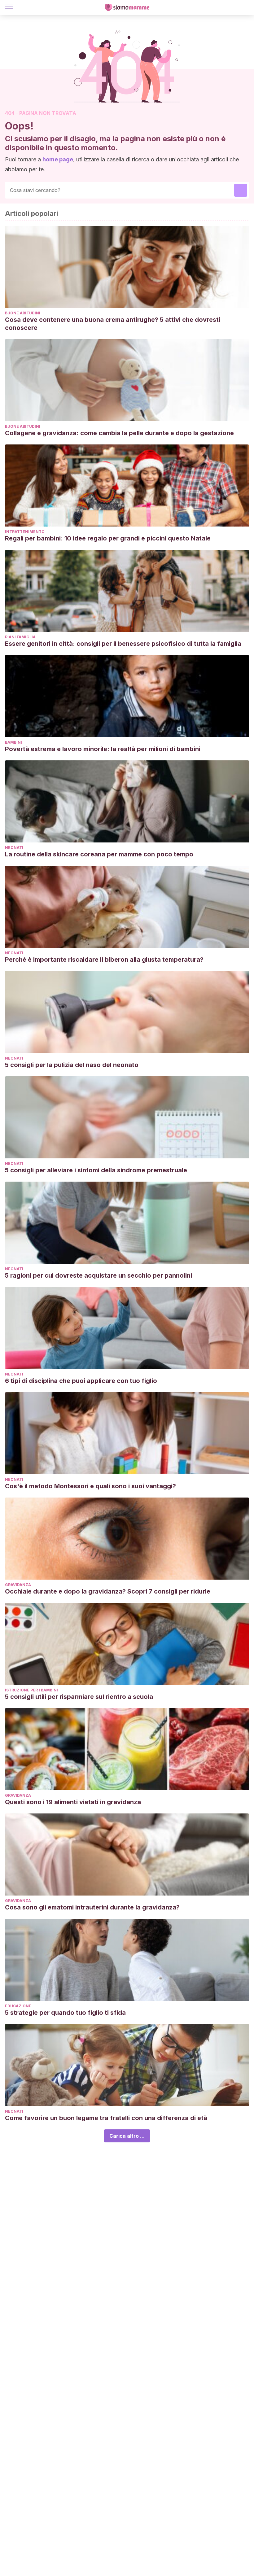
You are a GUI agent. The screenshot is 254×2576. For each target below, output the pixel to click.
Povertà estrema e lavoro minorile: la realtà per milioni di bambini (103, 749)
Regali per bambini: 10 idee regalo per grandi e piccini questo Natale (108, 538)
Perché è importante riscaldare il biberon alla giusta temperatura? (104, 960)
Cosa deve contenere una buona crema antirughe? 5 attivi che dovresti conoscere (113, 324)
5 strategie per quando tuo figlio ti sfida (65, 2013)
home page (58, 159)
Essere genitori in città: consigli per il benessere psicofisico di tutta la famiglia (123, 644)
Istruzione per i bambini (31, 1690)
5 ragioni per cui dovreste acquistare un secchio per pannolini (99, 1275)
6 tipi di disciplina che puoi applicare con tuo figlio (81, 1381)
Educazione (18, 2006)
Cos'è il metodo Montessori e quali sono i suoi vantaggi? (90, 1486)
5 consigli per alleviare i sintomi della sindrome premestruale (96, 1170)
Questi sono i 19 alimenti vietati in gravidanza (73, 1802)
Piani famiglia (20, 637)
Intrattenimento (25, 532)
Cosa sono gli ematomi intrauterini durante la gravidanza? (92, 1907)
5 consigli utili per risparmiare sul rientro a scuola (79, 1697)
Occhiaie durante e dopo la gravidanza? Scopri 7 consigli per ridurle (108, 1591)
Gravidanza (18, 1585)
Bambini (13, 742)
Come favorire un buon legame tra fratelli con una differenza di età (106, 2118)
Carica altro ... (127, 2136)
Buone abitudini (23, 313)
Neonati (14, 848)
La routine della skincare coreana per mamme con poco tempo (99, 854)
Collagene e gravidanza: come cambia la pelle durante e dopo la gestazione (119, 433)
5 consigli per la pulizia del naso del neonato (72, 1065)
